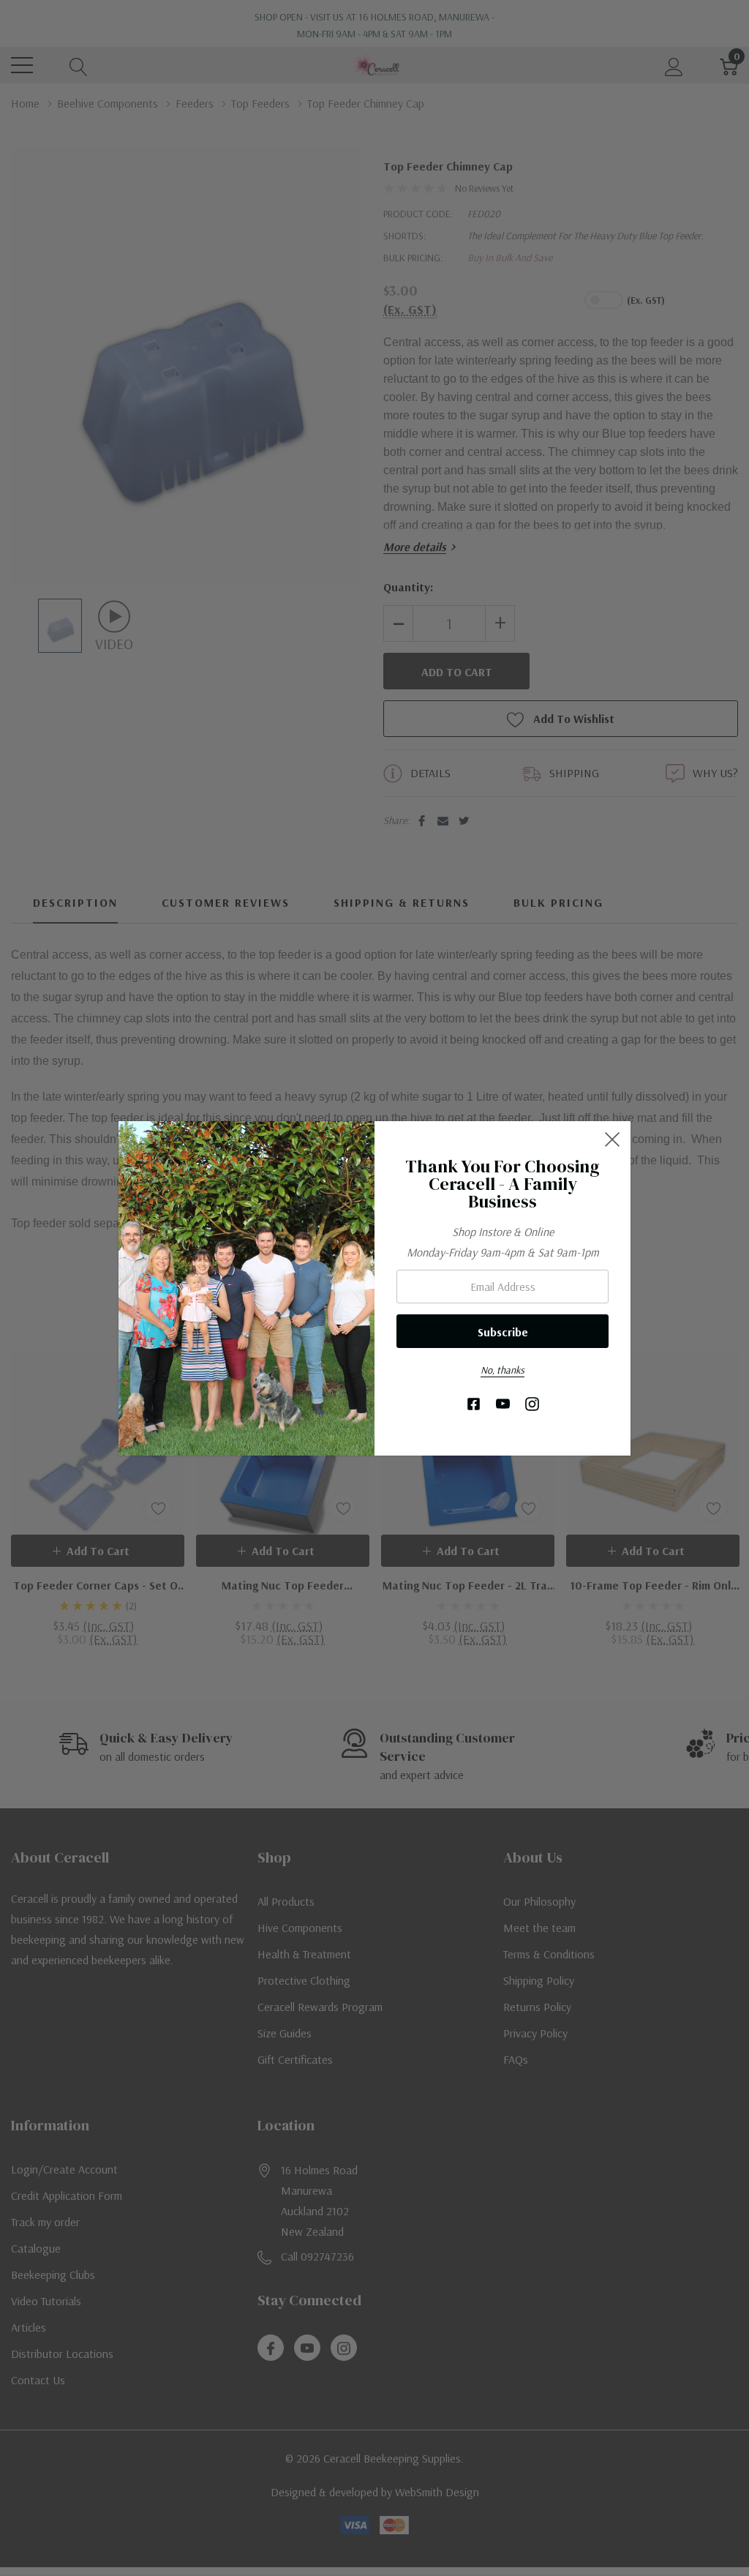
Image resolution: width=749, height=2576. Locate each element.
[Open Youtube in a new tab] (503, 1405)
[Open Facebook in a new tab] (474, 1405)
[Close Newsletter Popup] (612, 1139)
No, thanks (503, 1370)
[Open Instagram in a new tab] (532, 1405)
